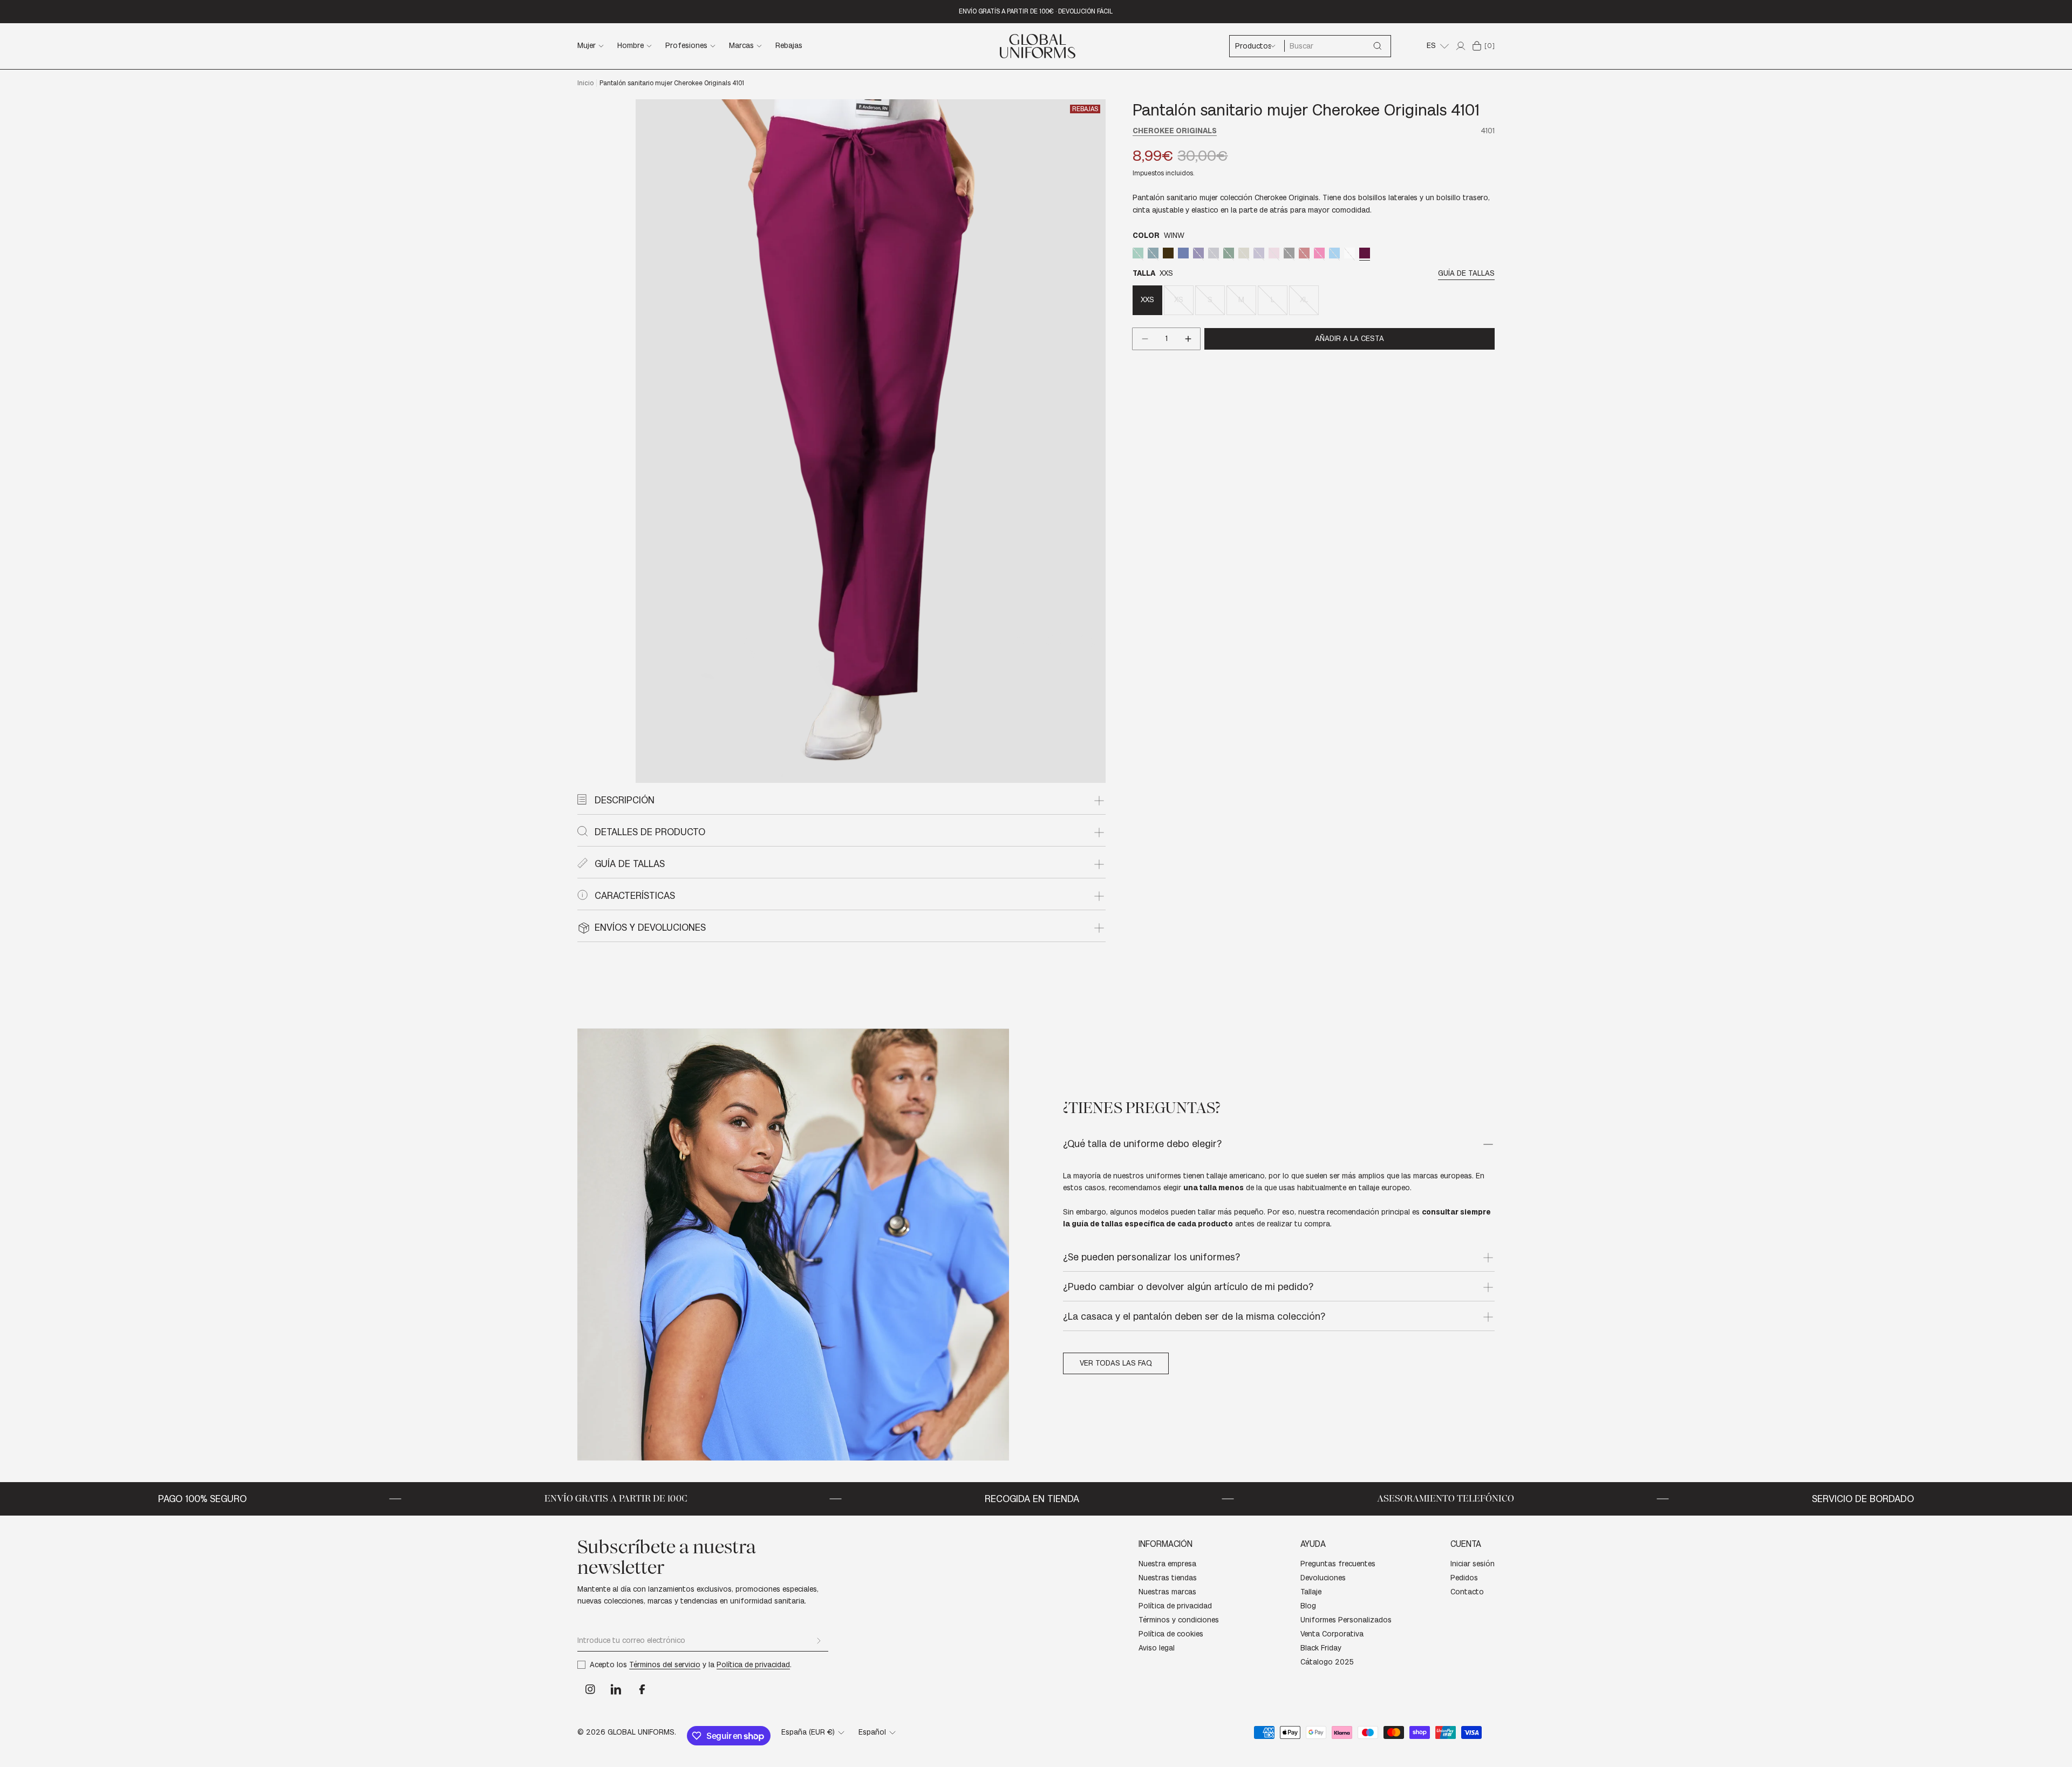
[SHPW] (1319, 253)
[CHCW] (1168, 253)
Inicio (585, 83)
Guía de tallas (1466, 273)
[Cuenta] (1461, 46)
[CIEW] (1183, 253)
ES (1431, 46)
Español (872, 1732)
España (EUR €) (808, 1732)
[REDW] (1304, 253)
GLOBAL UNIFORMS (641, 1732)
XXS (1147, 300)
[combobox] (1337, 46)
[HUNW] (1229, 253)
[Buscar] (1378, 46)
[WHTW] (1349, 253)
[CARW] (1153, 253)
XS (1184, 305)
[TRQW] (1334, 253)
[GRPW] (1198, 253)
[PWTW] (1289, 253)
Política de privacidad (753, 1665)
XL (1309, 305)
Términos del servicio (665, 1665)
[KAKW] (1244, 253)
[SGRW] (1138, 253)
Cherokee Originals (1175, 131)
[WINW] (1365, 253)
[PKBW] (1274, 253)
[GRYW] (1214, 253)
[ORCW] (1259, 253)
